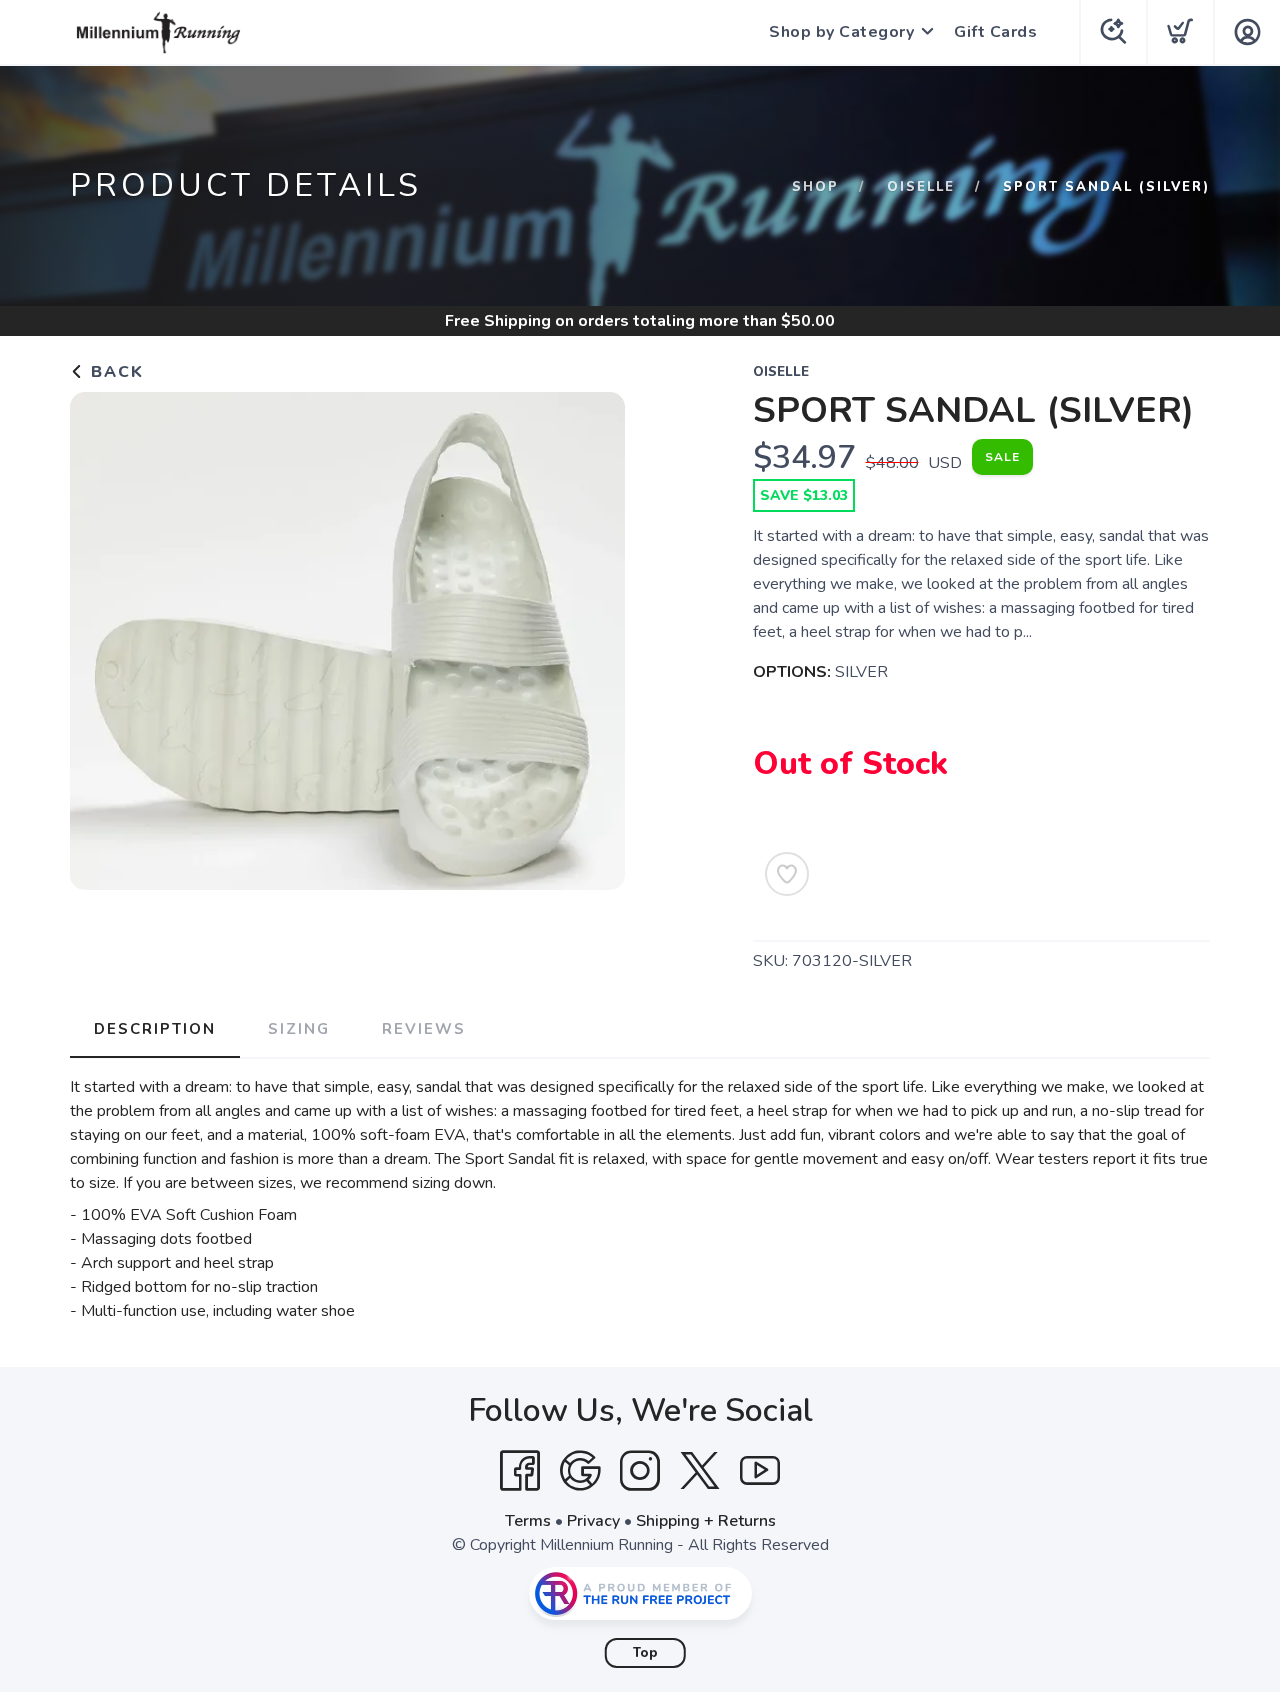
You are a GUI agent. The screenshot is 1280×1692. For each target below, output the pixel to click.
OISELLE (921, 187)
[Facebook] (520, 1471)
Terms (528, 1521)
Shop (815, 187)
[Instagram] (640, 1471)
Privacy (593, 1521)
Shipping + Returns (706, 1521)
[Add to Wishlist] (787, 874)
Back (114, 372)
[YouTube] (760, 1471)
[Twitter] (700, 1471)
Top (645, 1653)
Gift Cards (995, 32)
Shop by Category (841, 32)
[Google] (580, 1471)
